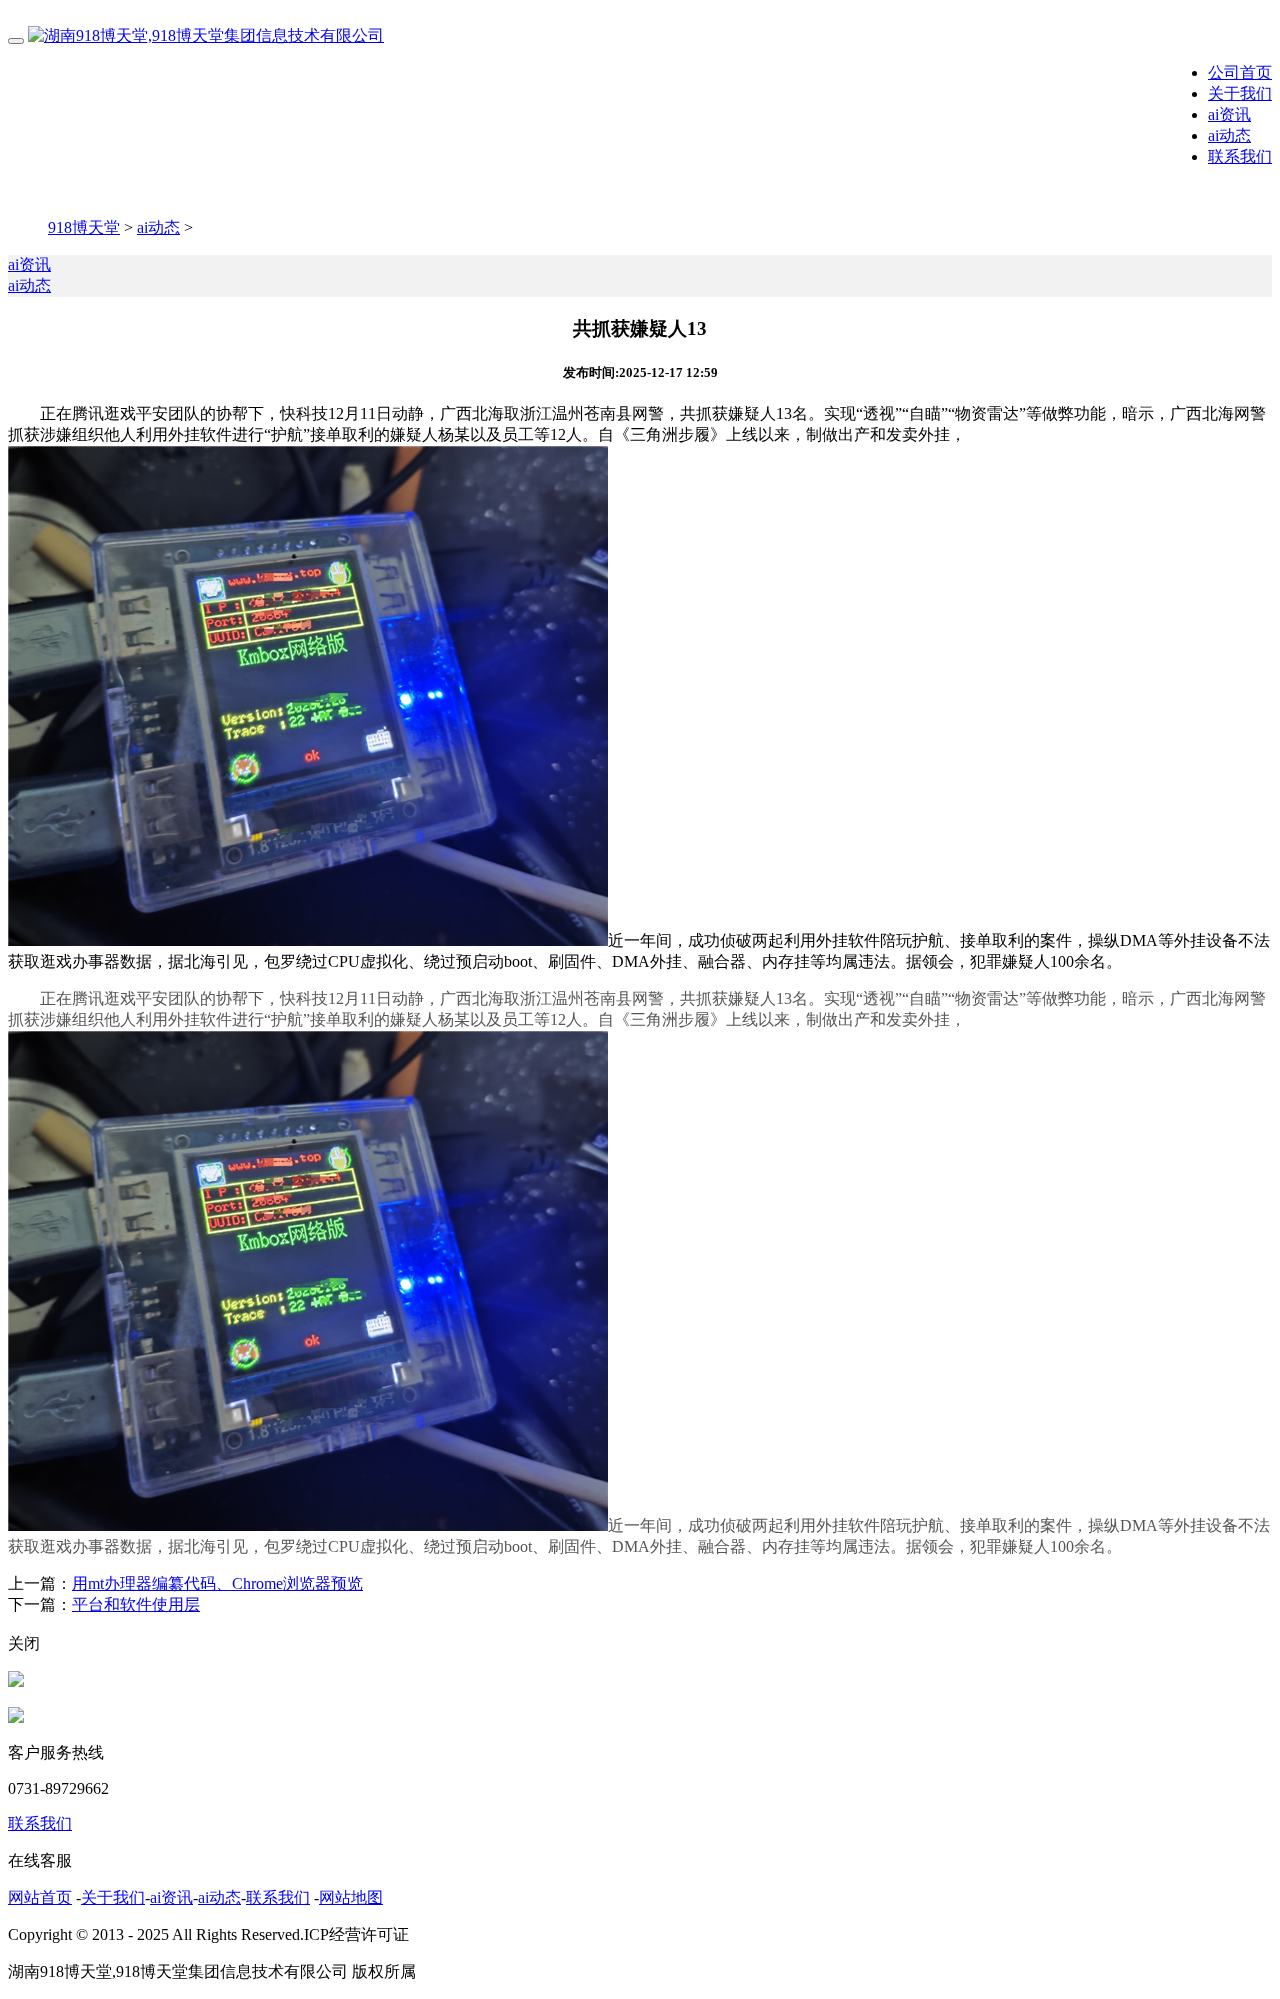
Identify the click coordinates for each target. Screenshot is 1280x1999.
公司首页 (1240, 72)
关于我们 (1240, 93)
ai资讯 (1229, 114)
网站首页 (40, 1897)
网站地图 (351, 1897)
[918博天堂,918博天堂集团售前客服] (16, 1681)
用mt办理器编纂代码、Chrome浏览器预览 (217, 1583)
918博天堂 (84, 227)
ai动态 (1229, 135)
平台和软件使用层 (136, 1604)
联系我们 (1240, 156)
